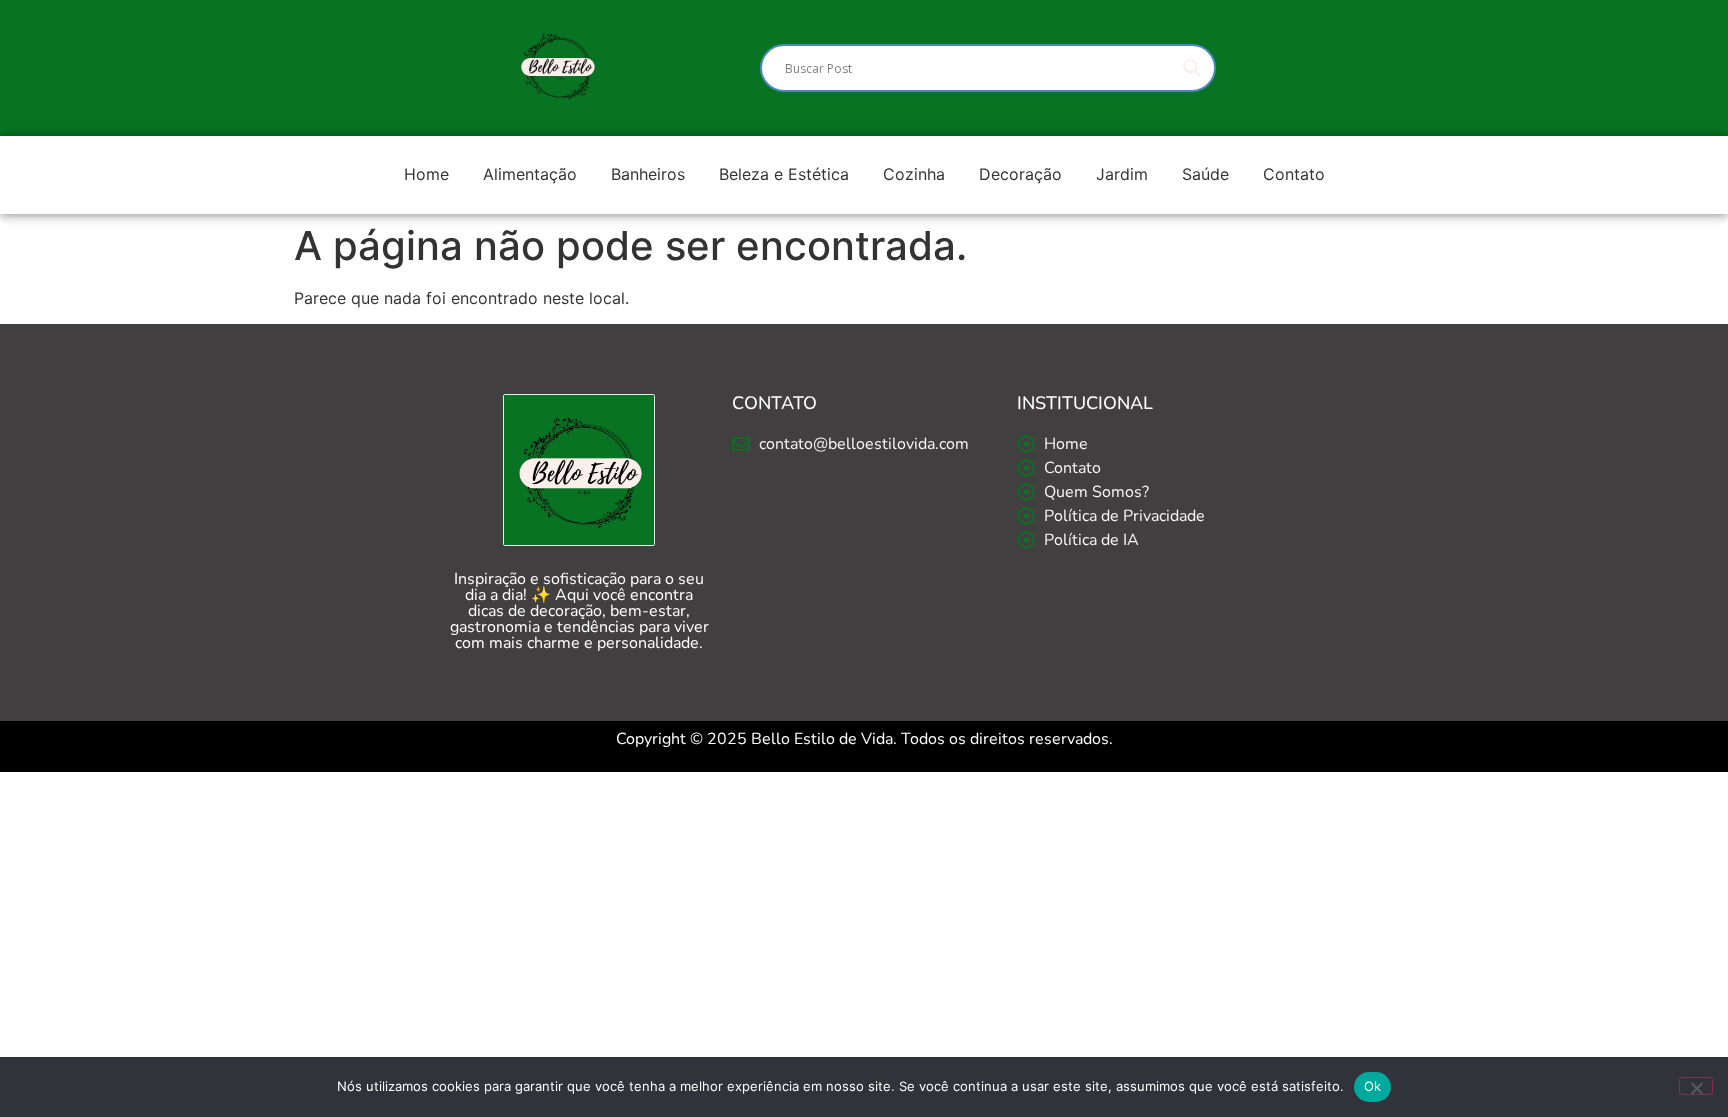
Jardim (1122, 174)
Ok (1373, 1086)
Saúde (1205, 174)
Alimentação (530, 174)
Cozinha (914, 174)
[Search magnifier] (1192, 68)
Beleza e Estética (784, 174)
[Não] (1696, 1086)
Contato (1294, 174)
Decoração (1020, 174)
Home (426, 174)
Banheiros (648, 174)
